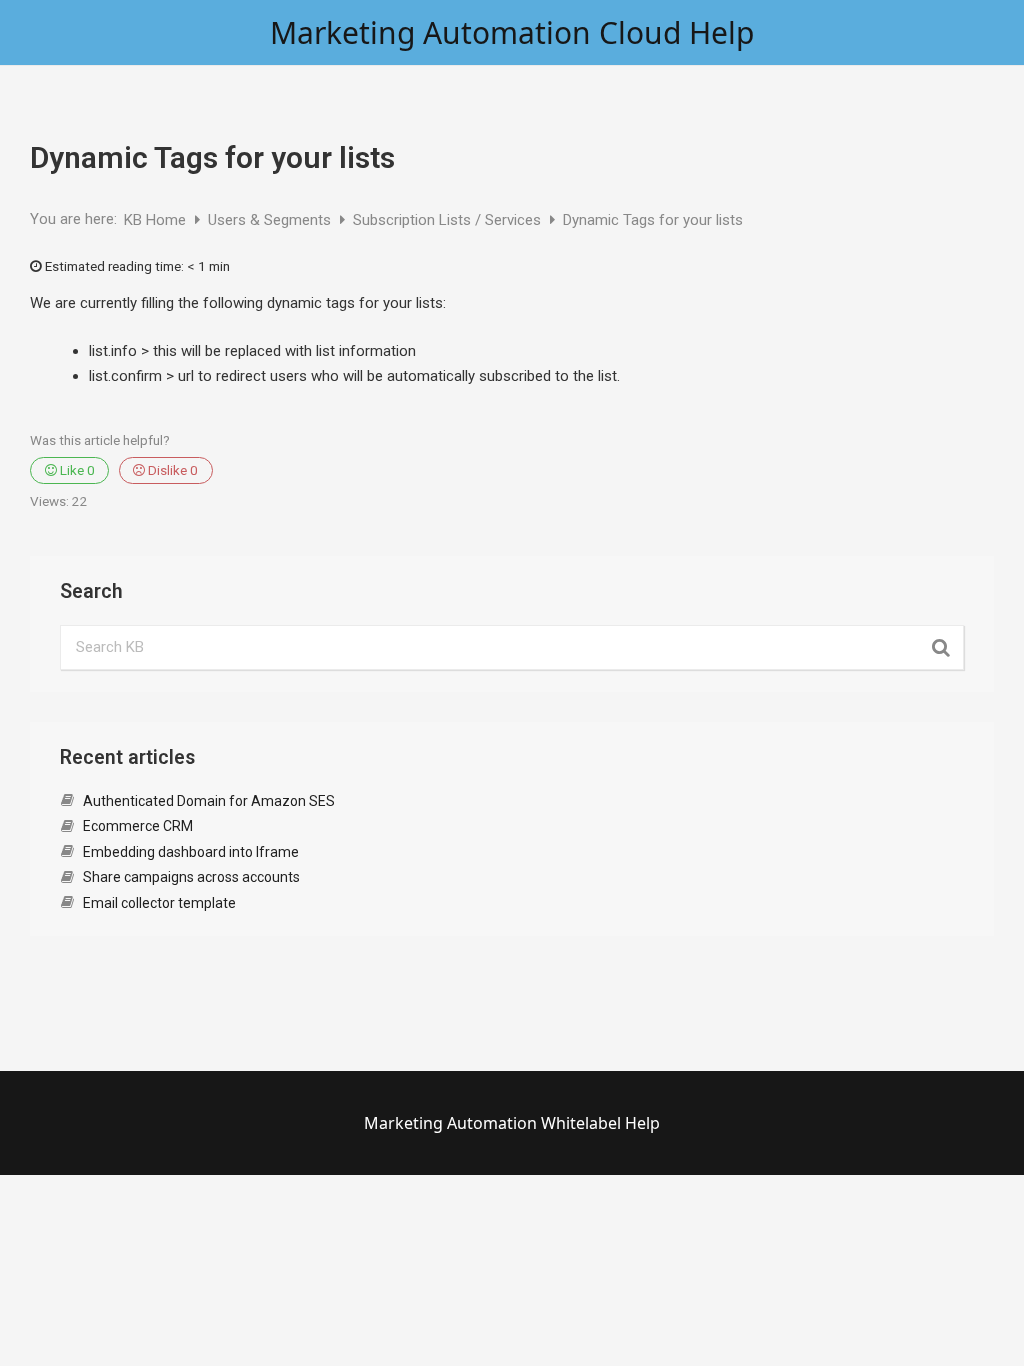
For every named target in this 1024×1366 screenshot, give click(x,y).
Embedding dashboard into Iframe (191, 852)
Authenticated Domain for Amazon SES (209, 801)
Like (76, 470)
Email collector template (159, 903)
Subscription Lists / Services (449, 220)
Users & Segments (271, 220)
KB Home (157, 220)
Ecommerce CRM (138, 826)
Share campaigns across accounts (191, 877)
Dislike (171, 470)
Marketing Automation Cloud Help (512, 32)
